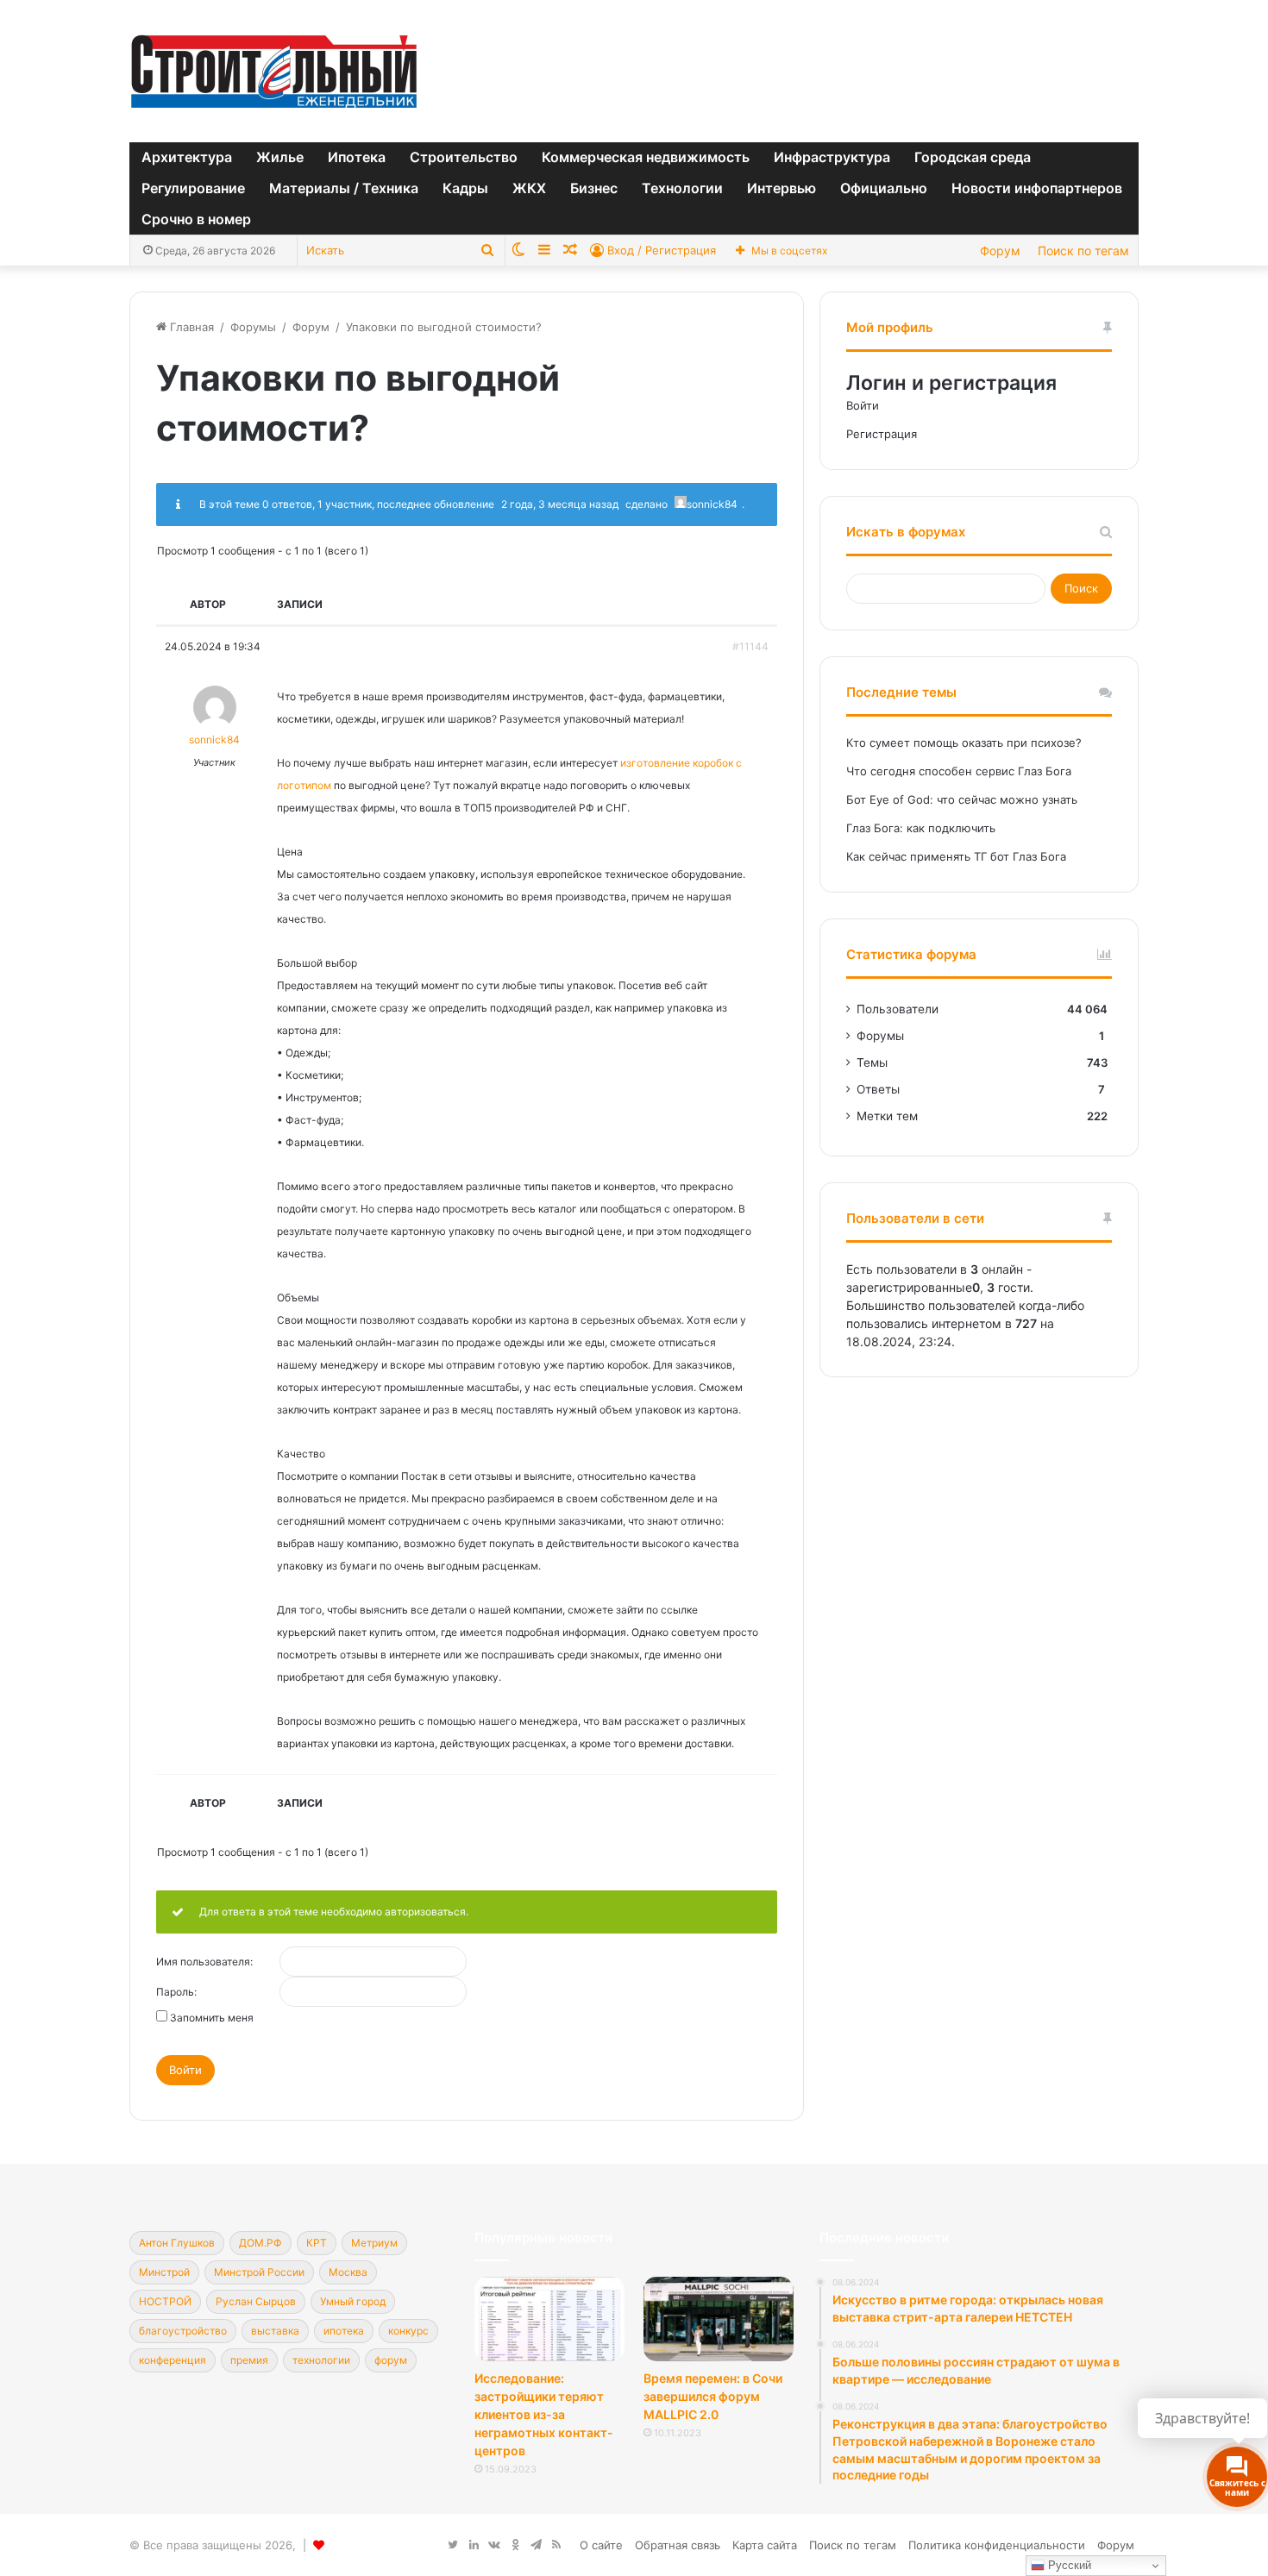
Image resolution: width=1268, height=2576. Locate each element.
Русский (1068, 2565)
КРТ (317, 2243)
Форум (1000, 251)
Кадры (465, 188)
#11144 (750, 646)
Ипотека (357, 157)
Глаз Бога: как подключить (921, 828)
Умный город (353, 2301)
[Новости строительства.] (274, 71)
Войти (185, 2070)
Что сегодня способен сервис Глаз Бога (959, 771)
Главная (190, 327)
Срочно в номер (196, 219)
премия (249, 2360)
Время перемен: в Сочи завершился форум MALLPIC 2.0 (713, 2396)
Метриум (374, 2243)
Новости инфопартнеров (1037, 188)
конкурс (408, 2331)
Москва (348, 2272)
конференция (173, 2360)
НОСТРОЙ (165, 2301)
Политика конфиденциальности (997, 2545)
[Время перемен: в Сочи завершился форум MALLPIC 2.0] (719, 2319)
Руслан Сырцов (256, 2301)
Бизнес (594, 188)
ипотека (344, 2331)
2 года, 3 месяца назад (560, 504)
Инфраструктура (832, 157)
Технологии (682, 188)
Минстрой (164, 2272)
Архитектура (187, 157)
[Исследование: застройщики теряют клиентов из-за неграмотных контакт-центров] (549, 2319)
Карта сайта (765, 2545)
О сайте (601, 2545)
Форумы (253, 327)
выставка (275, 2331)
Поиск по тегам (1083, 251)
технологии (321, 2360)
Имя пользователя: (204, 1962)
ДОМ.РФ (261, 2243)
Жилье (280, 157)
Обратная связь (678, 2545)
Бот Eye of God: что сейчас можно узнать (962, 799)
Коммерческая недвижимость (646, 157)
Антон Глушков (177, 2243)
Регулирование (193, 188)
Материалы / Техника (344, 188)
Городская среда (973, 157)
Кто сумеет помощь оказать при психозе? (964, 743)
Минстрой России (259, 2272)
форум (391, 2360)
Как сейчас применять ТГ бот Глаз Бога (956, 856)
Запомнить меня (212, 2018)
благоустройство (183, 2331)
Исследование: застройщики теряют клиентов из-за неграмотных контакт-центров (544, 2414)
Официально (884, 188)
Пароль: (176, 1992)
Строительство (464, 157)
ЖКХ (529, 188)
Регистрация (882, 434)
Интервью (782, 188)
